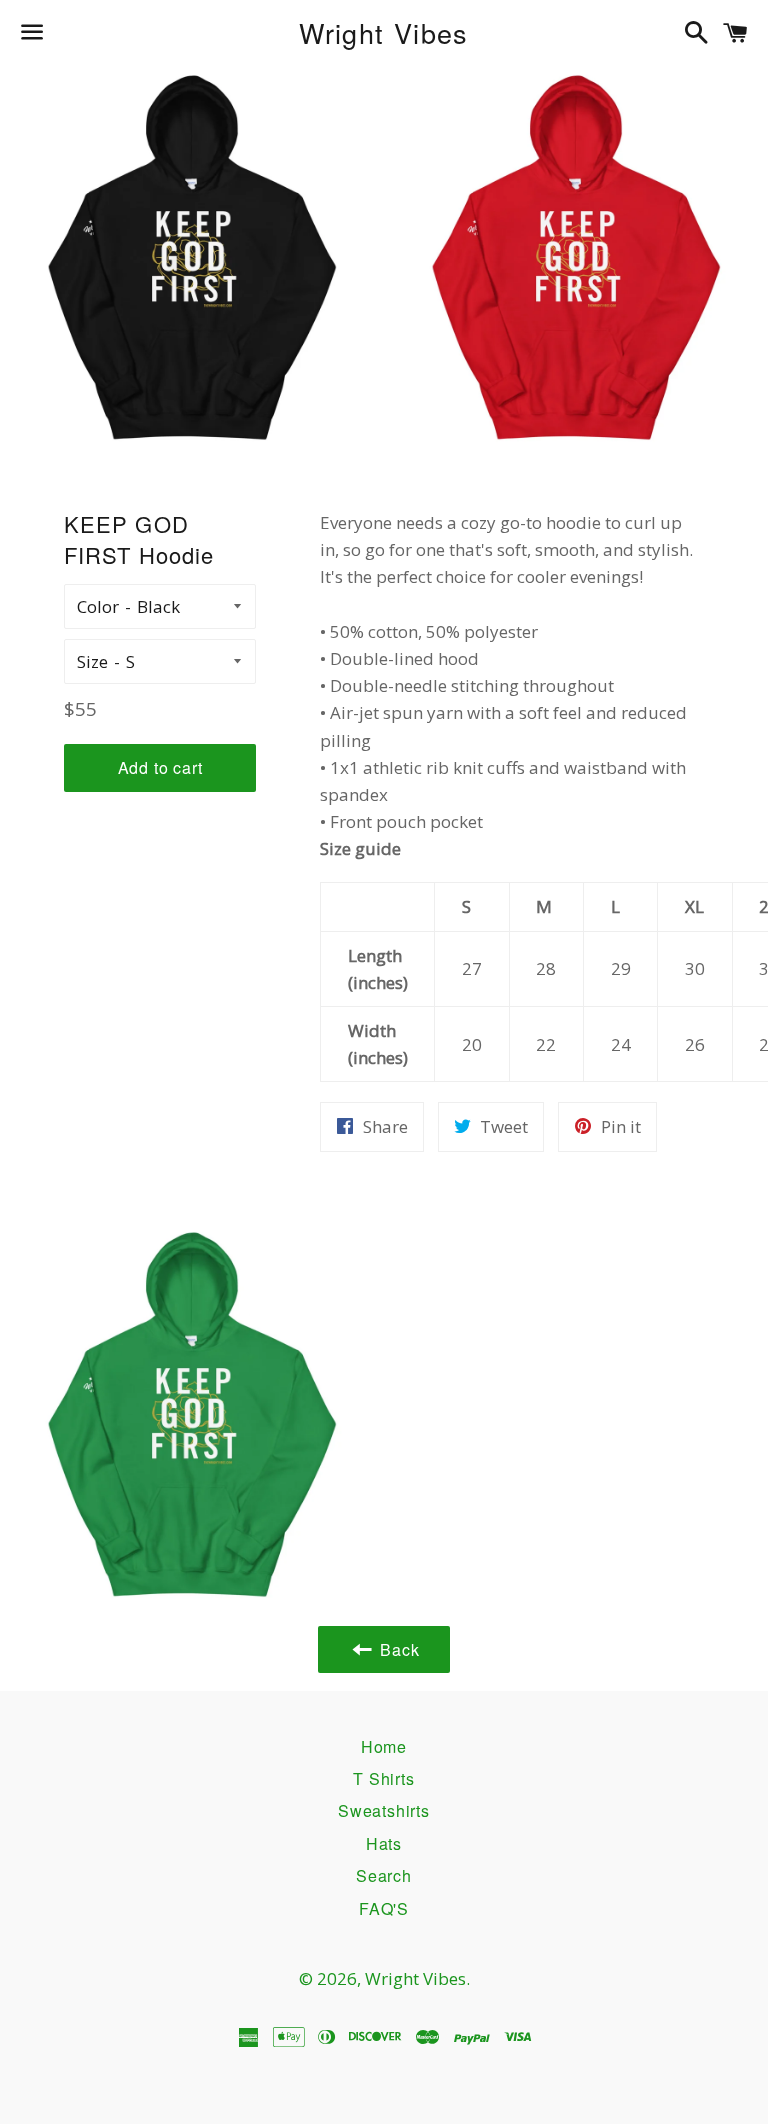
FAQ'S (384, 1908)
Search (384, 1875)
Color (98, 606)
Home (384, 1746)
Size (92, 661)
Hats (384, 1843)
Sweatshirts (384, 1810)
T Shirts (383, 1778)
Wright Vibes (383, 33)
